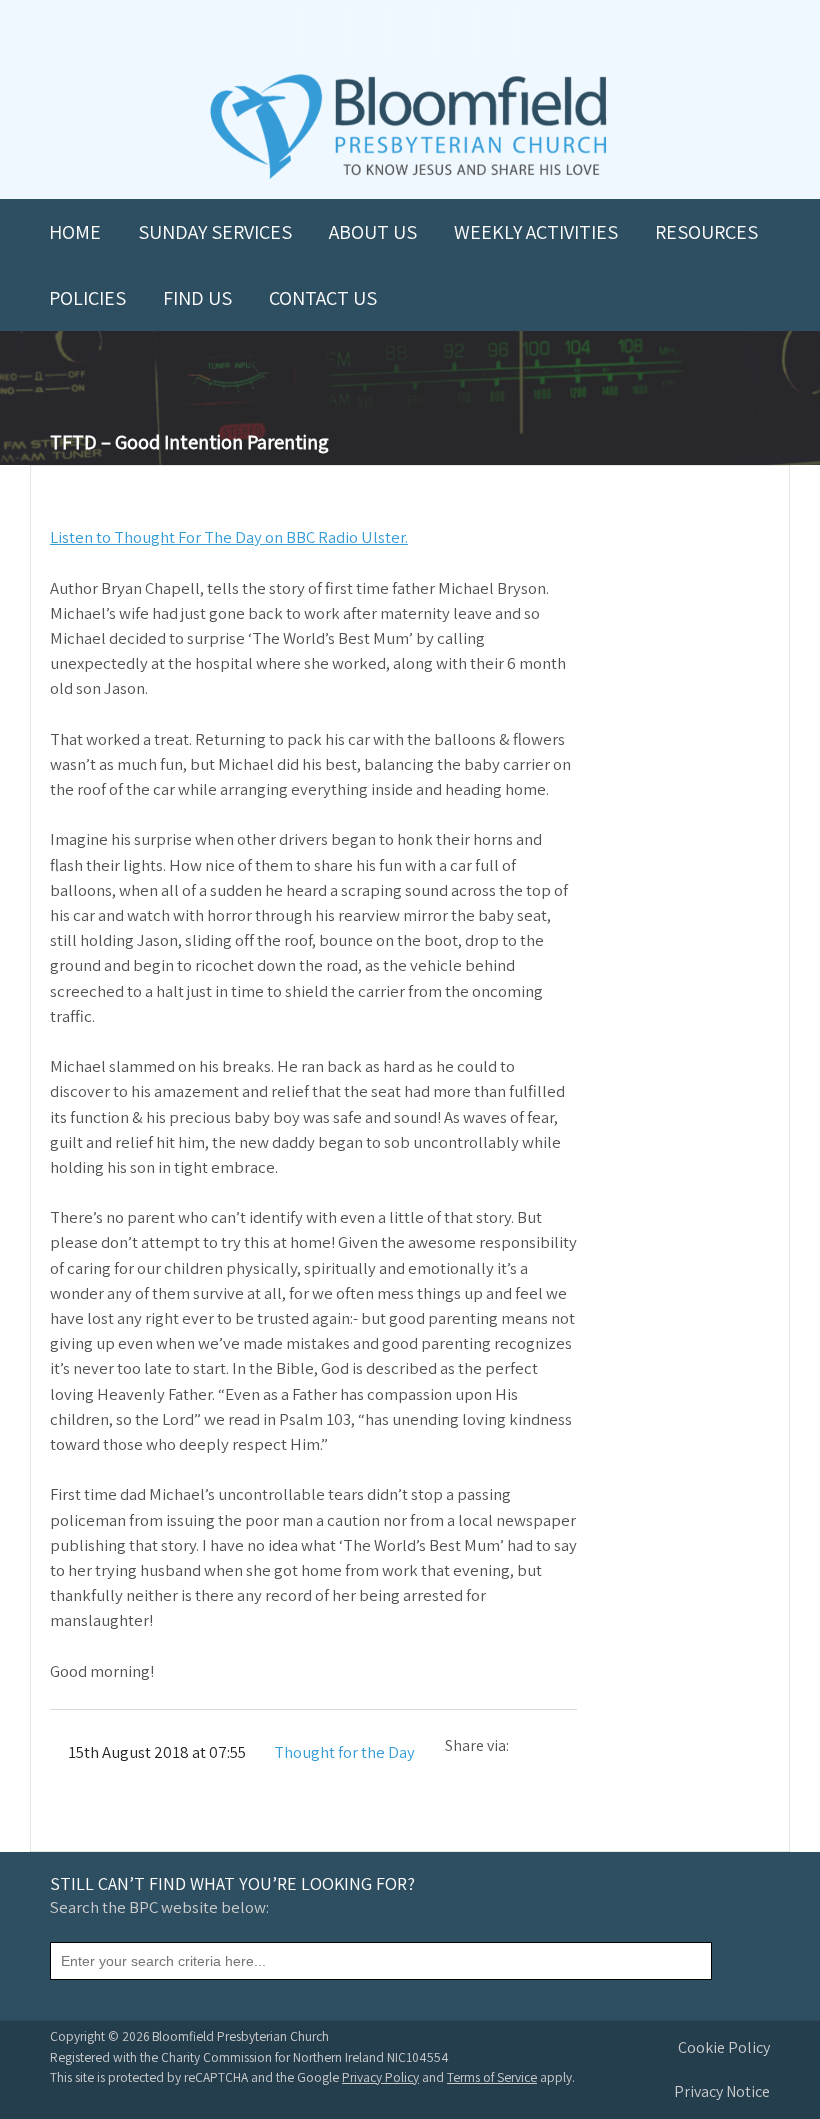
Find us (197, 298)
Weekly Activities (536, 232)
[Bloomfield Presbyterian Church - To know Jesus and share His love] (408, 176)
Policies (87, 298)
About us (373, 232)
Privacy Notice (722, 2091)
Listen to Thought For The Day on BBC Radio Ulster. (229, 537)
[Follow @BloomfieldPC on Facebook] (366, 31)
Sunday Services (215, 232)
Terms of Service (492, 2077)
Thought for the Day (344, 1752)
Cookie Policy (724, 2047)
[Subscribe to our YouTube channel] (322, 31)
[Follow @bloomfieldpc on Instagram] (410, 31)
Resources (706, 232)
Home (75, 232)
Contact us (323, 298)
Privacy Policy (380, 2077)
